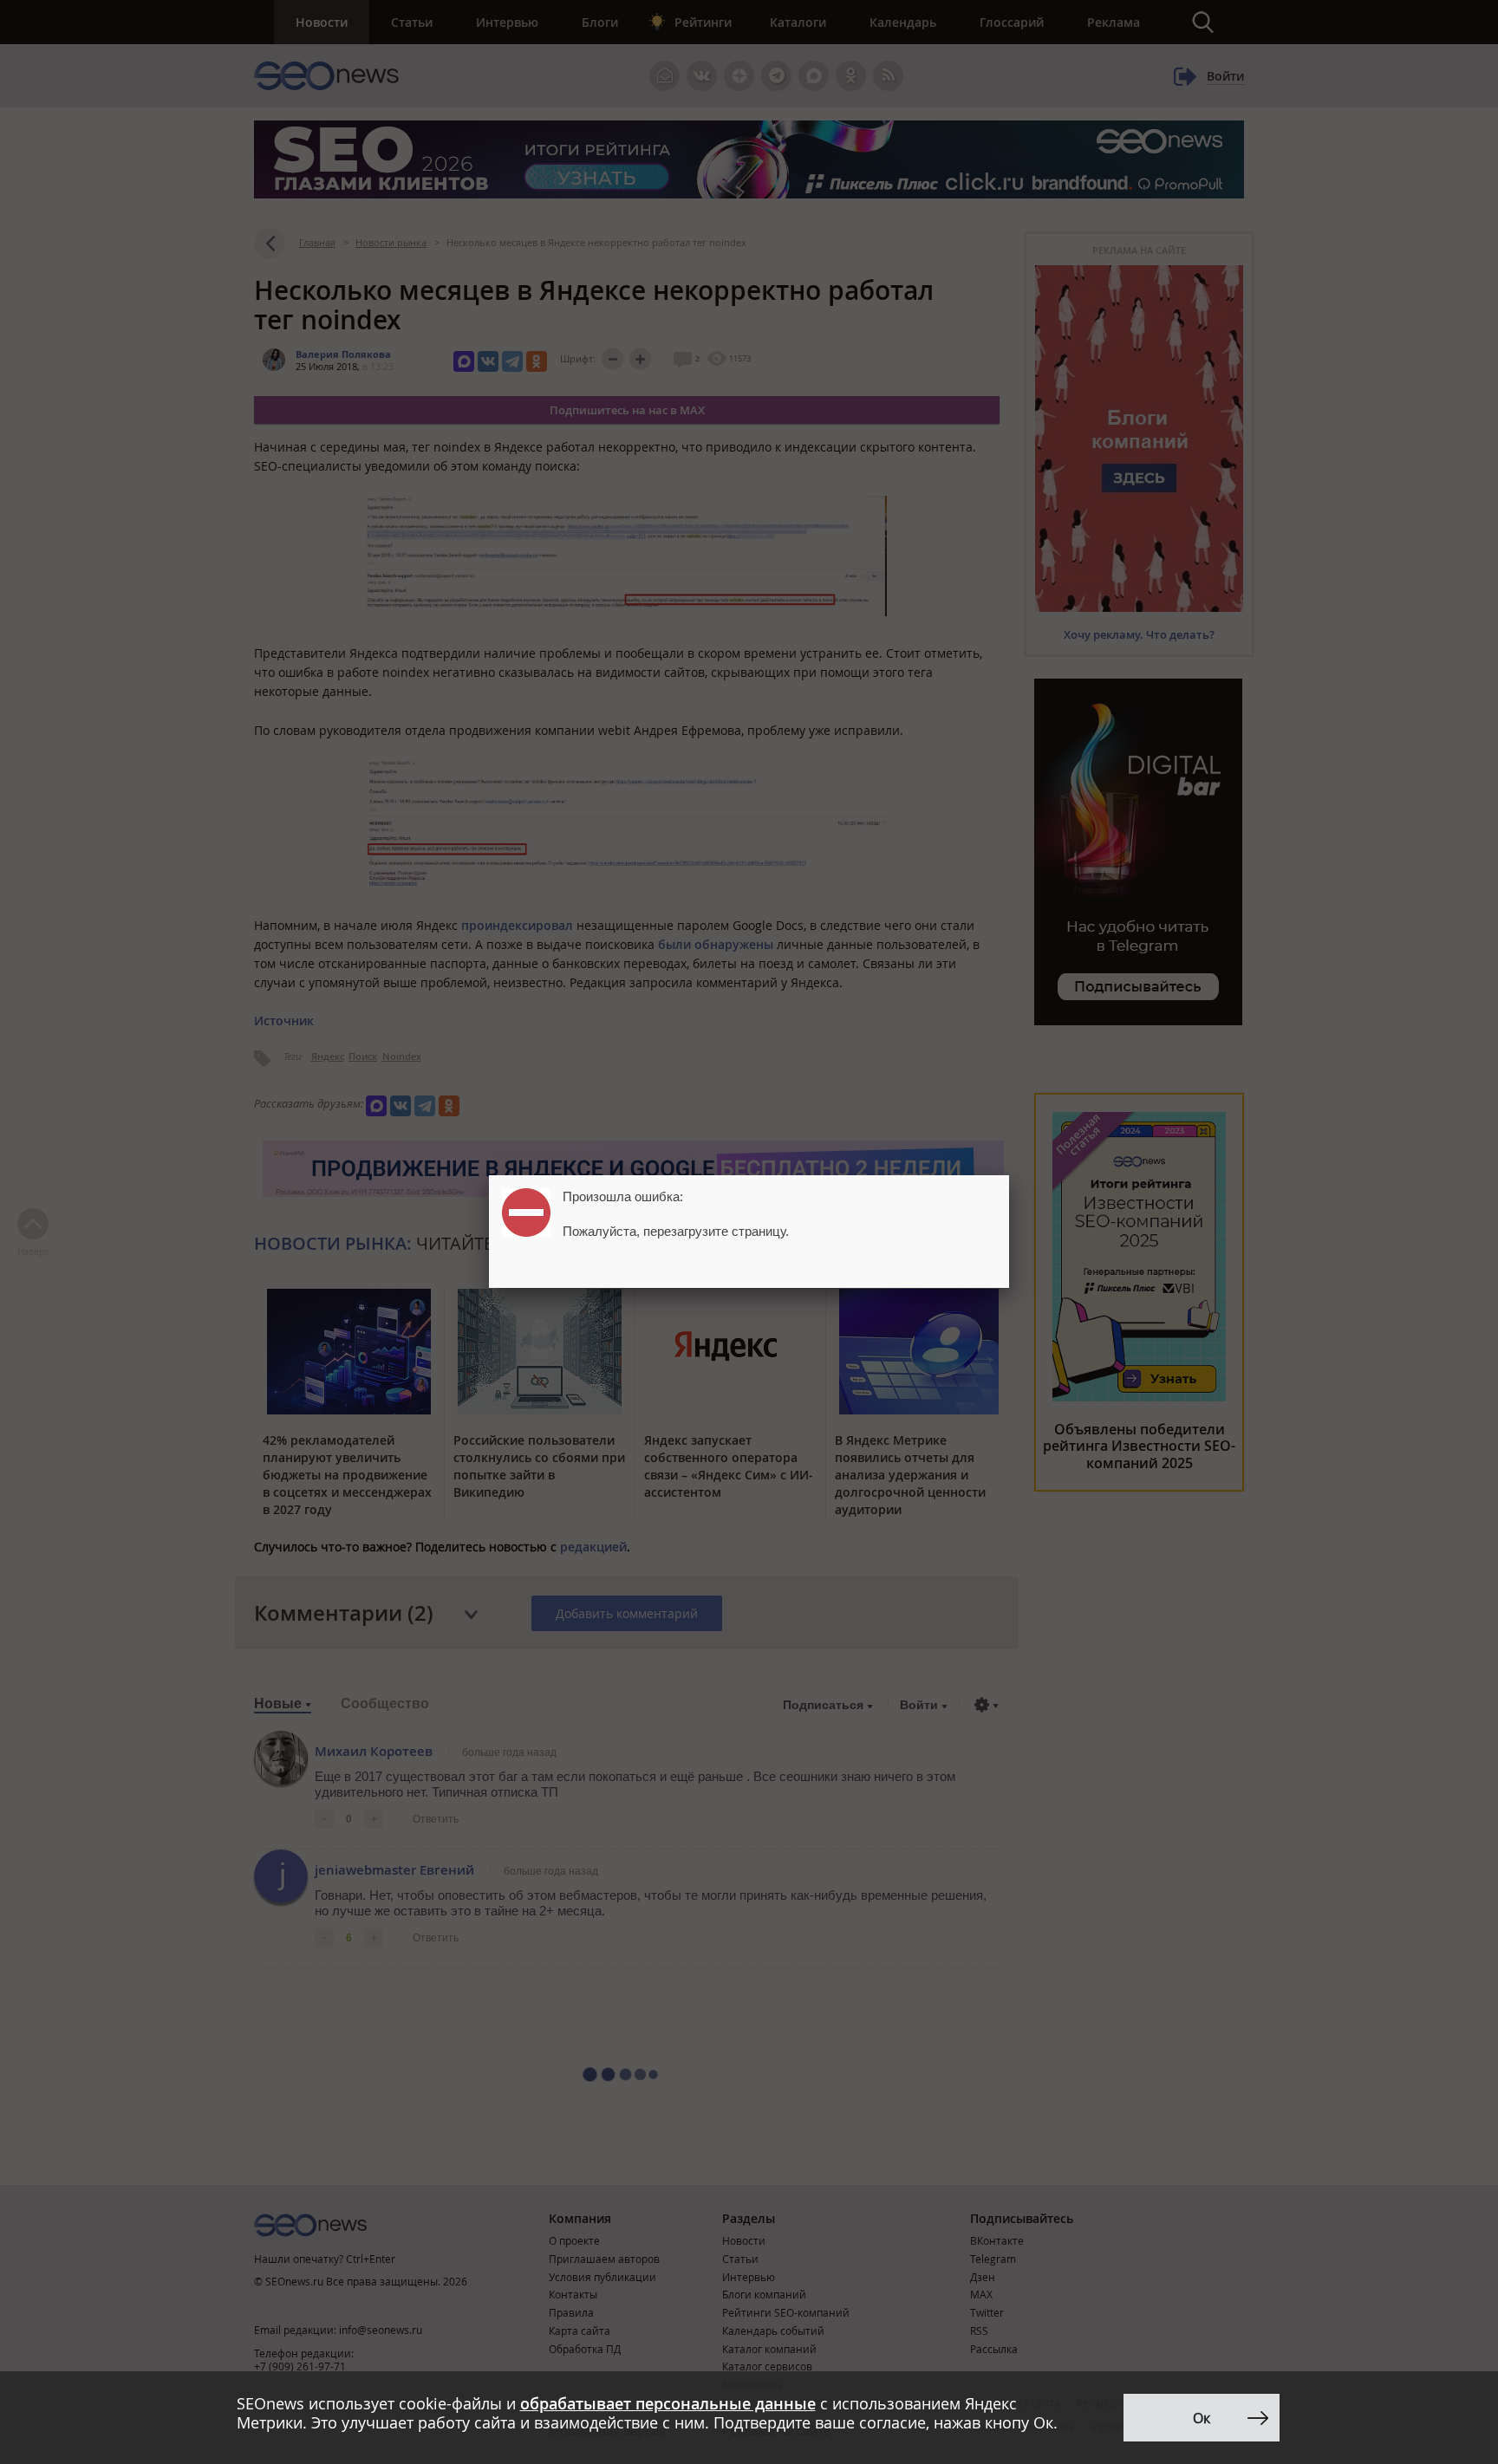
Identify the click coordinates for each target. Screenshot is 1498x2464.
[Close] (1009, 1175)
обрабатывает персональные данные (668, 2403)
